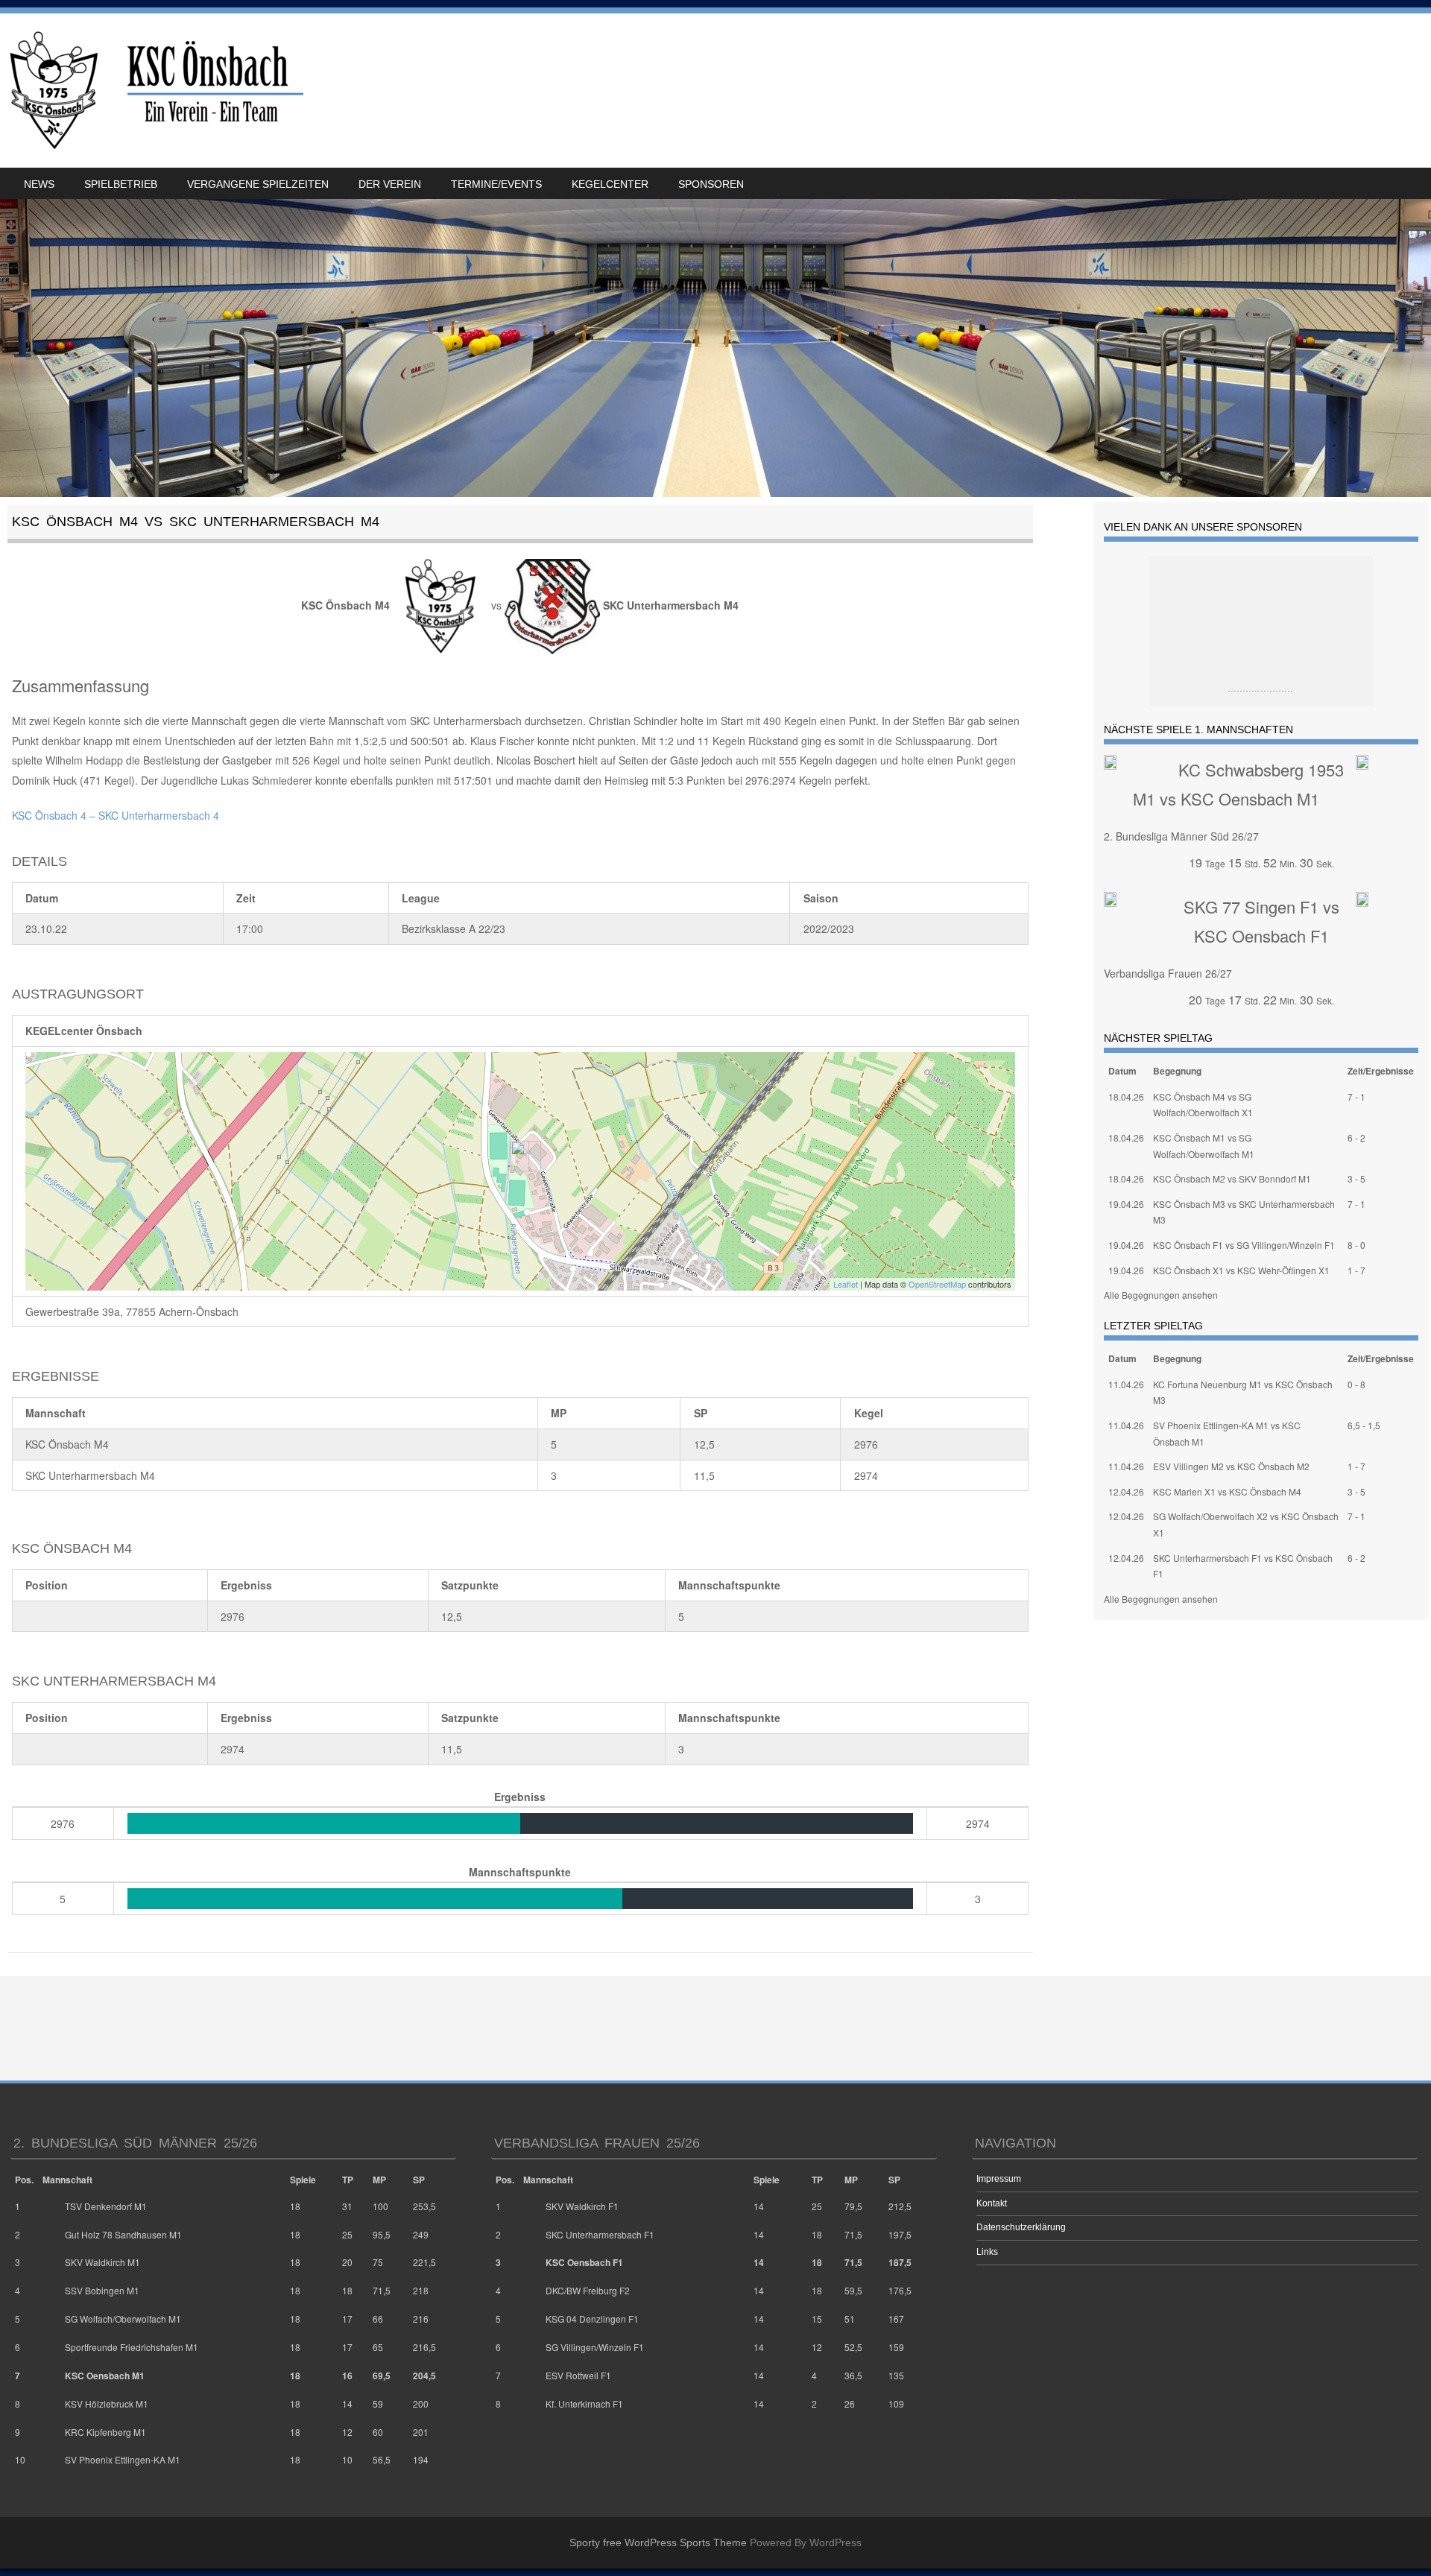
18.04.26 (1126, 1096)
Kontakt (992, 2203)
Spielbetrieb (121, 184)
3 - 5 (1356, 1178)
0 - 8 (1356, 1384)
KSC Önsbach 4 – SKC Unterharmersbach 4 (116, 815)
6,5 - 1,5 (1364, 1425)
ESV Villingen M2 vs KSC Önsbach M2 (1231, 1466)
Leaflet (846, 1284)
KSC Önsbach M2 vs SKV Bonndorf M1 (1232, 1178)
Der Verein (390, 184)
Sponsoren (711, 184)
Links (987, 2252)
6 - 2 (1356, 1137)
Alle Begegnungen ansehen (1161, 1295)
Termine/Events (496, 184)
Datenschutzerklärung (1021, 2227)
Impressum (999, 2179)
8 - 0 (1356, 1245)
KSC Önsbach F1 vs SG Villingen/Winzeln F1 (1244, 1245)
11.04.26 (1126, 1384)
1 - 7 (1356, 1270)
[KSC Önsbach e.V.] (154, 91)
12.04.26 (1126, 1491)
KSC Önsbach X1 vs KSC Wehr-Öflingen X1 (1241, 1270)
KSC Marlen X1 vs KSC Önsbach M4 (1227, 1491)
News (39, 184)
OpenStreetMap (937, 1284)
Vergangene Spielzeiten (258, 184)
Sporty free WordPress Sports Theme (658, 2542)
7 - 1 (1356, 1096)
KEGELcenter (610, 184)
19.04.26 (1126, 1204)
